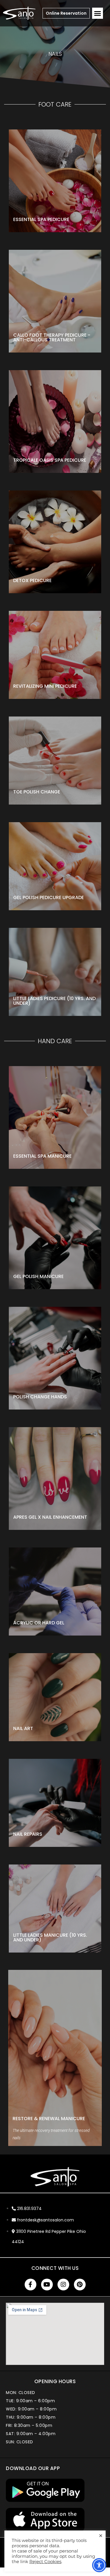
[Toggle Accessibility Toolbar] (99, 2565)
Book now (29, 206)
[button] (98, 13)
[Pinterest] (80, 2285)
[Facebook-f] (31, 2285)
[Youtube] (47, 2285)
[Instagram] (63, 2285)
